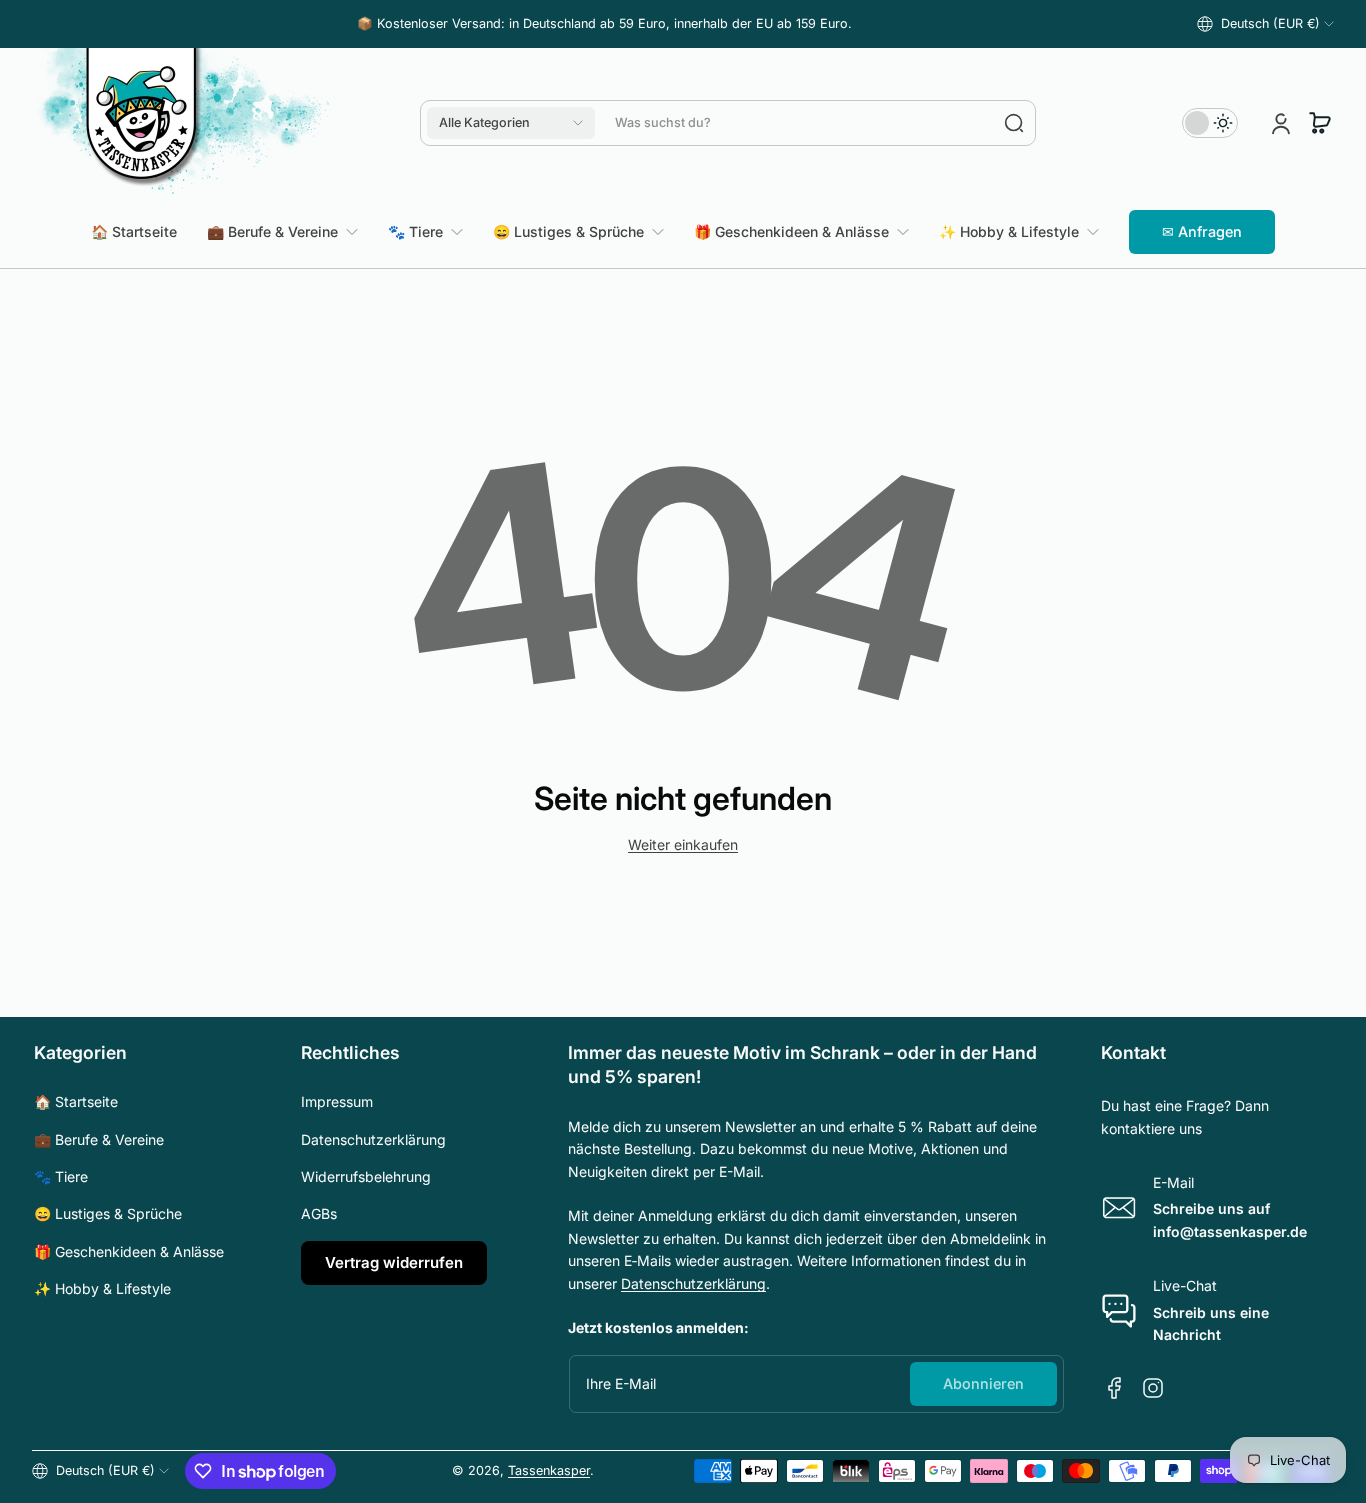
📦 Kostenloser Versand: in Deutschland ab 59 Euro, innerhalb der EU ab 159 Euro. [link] (604, 23)
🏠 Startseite (76, 1101)
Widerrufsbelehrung (366, 1176)
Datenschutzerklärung (373, 1139)
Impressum (337, 1101)
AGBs (319, 1213)
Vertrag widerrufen (394, 1262)
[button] (1265, 24)
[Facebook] (1115, 1388)
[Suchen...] (1014, 123)
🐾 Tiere (61, 1176)
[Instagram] (1153, 1388)
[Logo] (182, 123)
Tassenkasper (549, 1470)
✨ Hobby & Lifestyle (102, 1288)
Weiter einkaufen (683, 844)
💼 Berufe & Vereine (99, 1139)
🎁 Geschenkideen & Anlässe (129, 1251)
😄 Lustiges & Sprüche (108, 1213)
